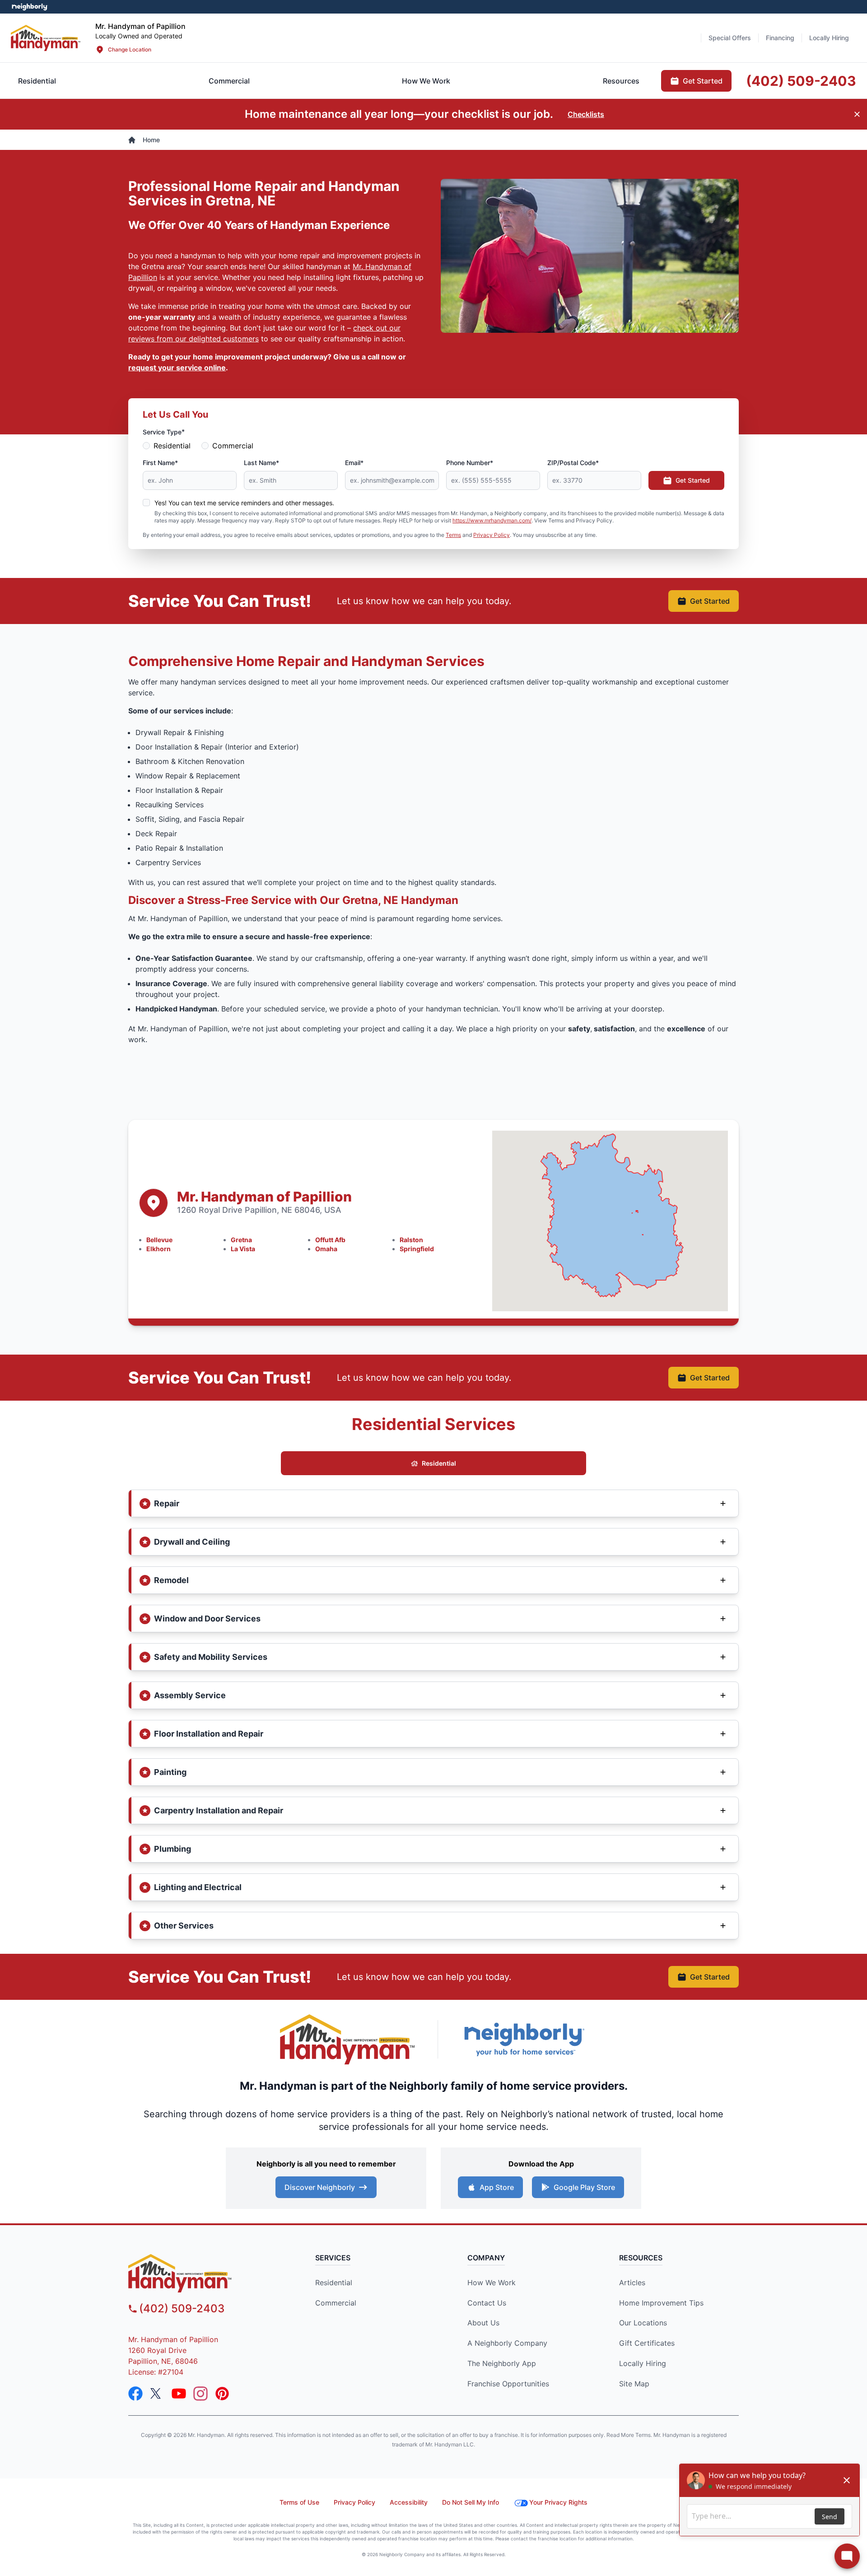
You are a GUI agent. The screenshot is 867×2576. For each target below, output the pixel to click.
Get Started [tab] (703, 81)
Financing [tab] (780, 38)
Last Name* (261, 463)
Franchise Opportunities (508, 2384)
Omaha (326, 1249)
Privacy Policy (492, 535)
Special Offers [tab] (730, 38)
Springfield (417, 1249)
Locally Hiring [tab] (829, 38)
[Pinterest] (222, 2394)
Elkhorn (158, 1249)
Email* (354, 463)
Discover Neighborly (320, 2187)
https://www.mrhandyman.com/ (492, 520)
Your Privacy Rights (558, 2502)
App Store (497, 2187)
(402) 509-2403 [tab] (801, 81)
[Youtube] (179, 2394)
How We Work (492, 2283)
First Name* (160, 463)
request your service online (177, 368)
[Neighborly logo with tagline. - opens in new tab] (524, 2039)
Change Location (130, 49)
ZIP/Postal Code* (573, 463)
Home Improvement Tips (661, 2303)
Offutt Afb (330, 1240)
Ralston (411, 1240)
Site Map (634, 2384)
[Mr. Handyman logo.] (348, 2039)
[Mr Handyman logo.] (46, 38)
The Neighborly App (502, 2363)
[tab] (229, 81)
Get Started (693, 480)
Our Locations (643, 2323)
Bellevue (159, 1240)
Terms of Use (299, 2502)
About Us (483, 2323)
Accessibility (409, 2502)
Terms (453, 535)
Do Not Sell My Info (471, 2502)
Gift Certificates (647, 2343)
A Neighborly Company (507, 2343)
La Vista (243, 1249)
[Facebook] (135, 2394)
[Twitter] (157, 2394)
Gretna (241, 1240)
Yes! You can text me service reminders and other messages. (244, 503)
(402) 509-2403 (182, 2308)
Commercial (233, 446)
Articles (632, 2283)
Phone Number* (470, 463)
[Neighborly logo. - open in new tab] (30, 7)
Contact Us (487, 2303)
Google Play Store (584, 2187)
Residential (172, 446)
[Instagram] (200, 2394)
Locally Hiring (643, 2363)
